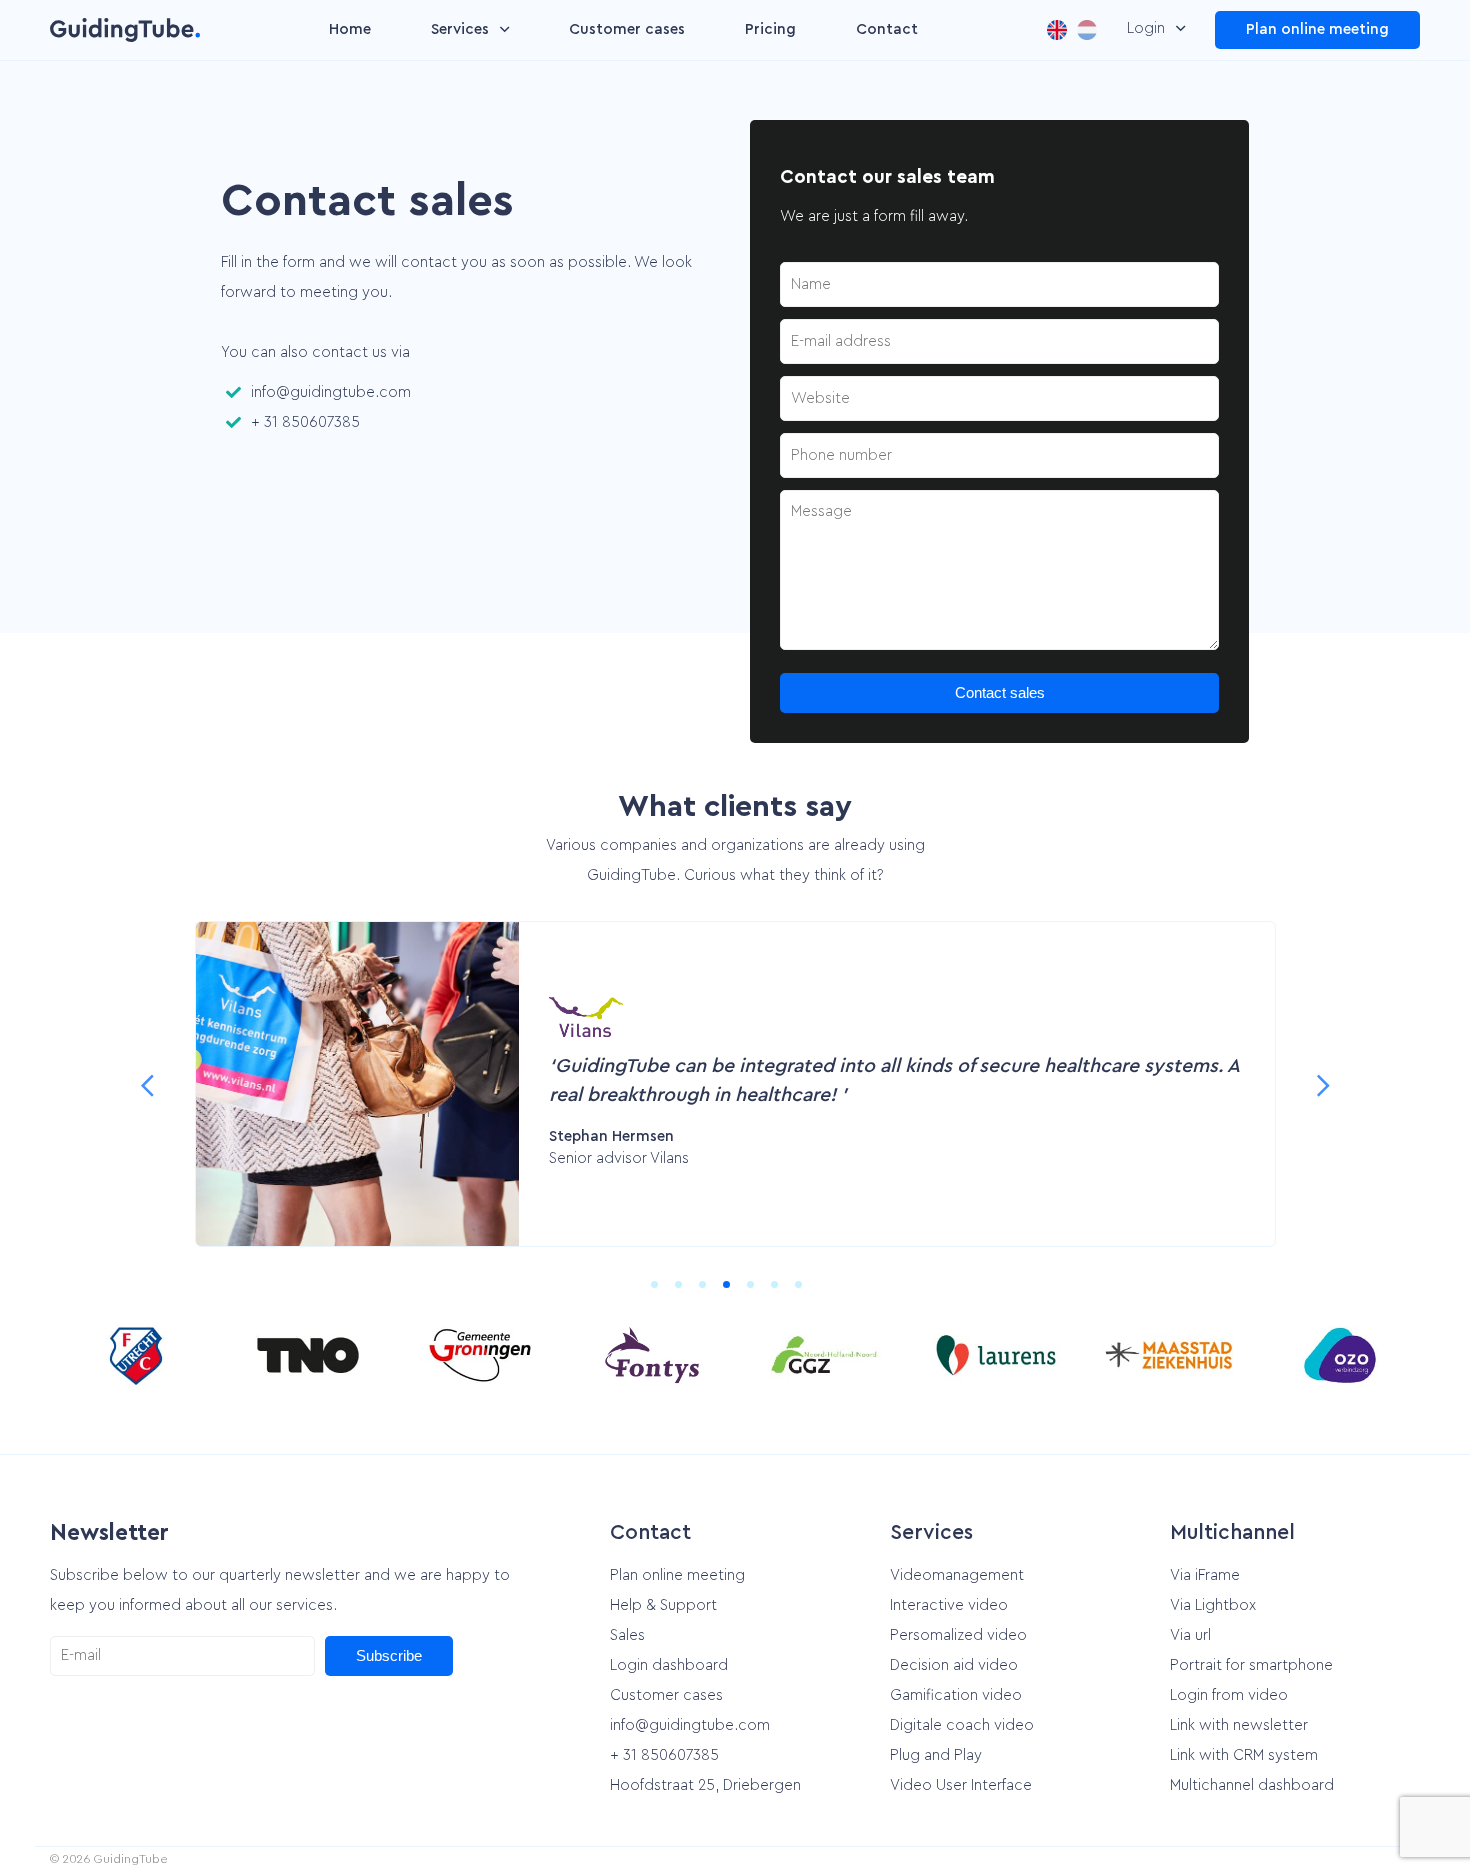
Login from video (1229, 1695)
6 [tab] (783, 1293)
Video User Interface (961, 1785)
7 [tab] (807, 1293)
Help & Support (663, 1605)
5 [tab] (759, 1293)
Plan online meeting (1317, 29)
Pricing (770, 29)
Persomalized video (958, 1635)
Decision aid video (954, 1665)
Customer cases (627, 29)
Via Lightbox (1213, 1605)
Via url (1190, 1635)
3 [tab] (711, 1293)
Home (350, 29)
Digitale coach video (962, 1725)
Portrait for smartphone (1251, 1665)
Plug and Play (936, 1755)
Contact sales (1000, 692)
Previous (147, 1084)
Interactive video (949, 1605)
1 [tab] (663, 1293)
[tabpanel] (735, 1084)
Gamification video (956, 1695)
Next (1323, 1084)
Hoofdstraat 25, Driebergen (705, 1785)
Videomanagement (957, 1575)
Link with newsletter (1239, 1725)
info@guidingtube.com (331, 392)
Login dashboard (669, 1665)
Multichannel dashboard (1252, 1785)
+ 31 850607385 (305, 422)
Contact (887, 29)
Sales (627, 1635)
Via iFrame (1205, 1575)
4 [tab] (735, 1293)
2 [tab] (687, 1293)
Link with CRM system (1244, 1755)
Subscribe (389, 1655)
